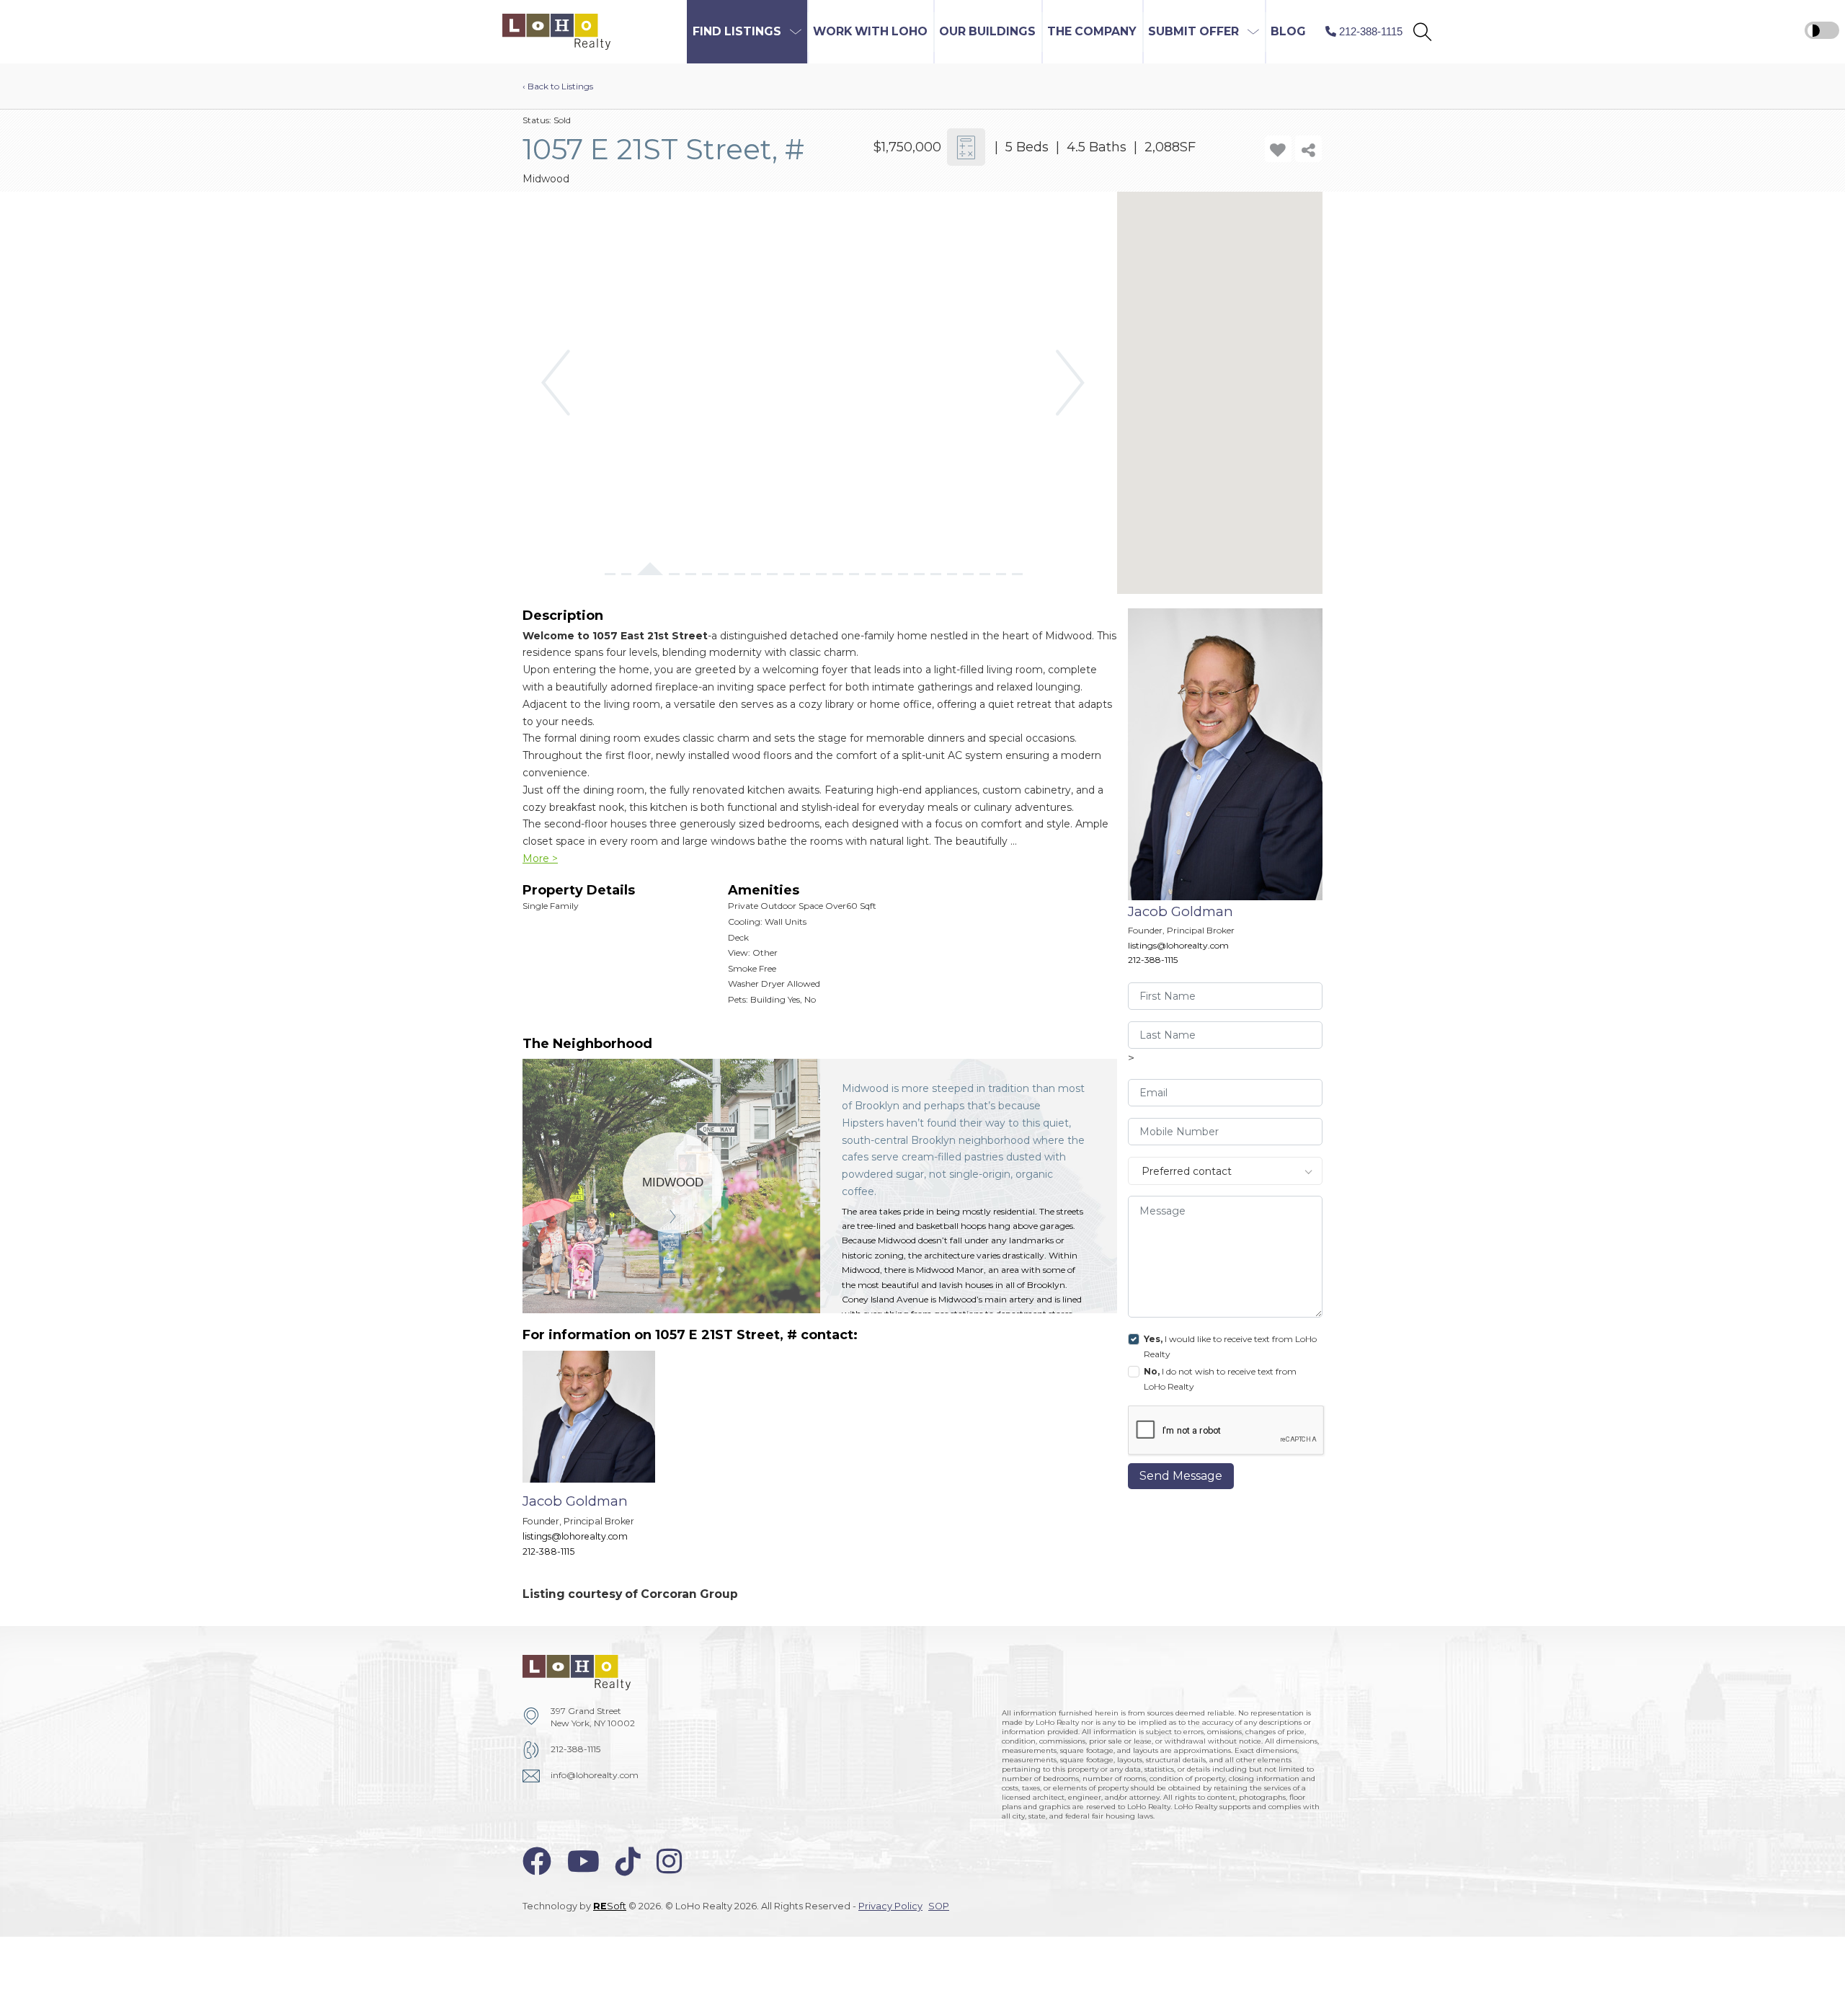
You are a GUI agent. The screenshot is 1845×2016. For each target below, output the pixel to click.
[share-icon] (1308, 149)
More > (540, 858)
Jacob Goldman (1181, 911)
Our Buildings (987, 31)
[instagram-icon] (669, 1861)
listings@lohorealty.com (1178, 945)
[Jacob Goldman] (600, 1461)
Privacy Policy (890, 1906)
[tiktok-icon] (628, 1861)
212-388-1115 (1153, 960)
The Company (1092, 31)
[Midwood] (673, 1182)
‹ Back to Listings (558, 86)
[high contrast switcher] (1822, 30)
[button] (1422, 32)
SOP (939, 1906)
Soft (610, 1906)
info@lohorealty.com (595, 1775)
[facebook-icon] (537, 1861)
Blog (1288, 31)
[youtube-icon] (583, 1861)
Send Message (1181, 1476)
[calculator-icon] (966, 147)
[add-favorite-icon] (1278, 149)
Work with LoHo (870, 31)
